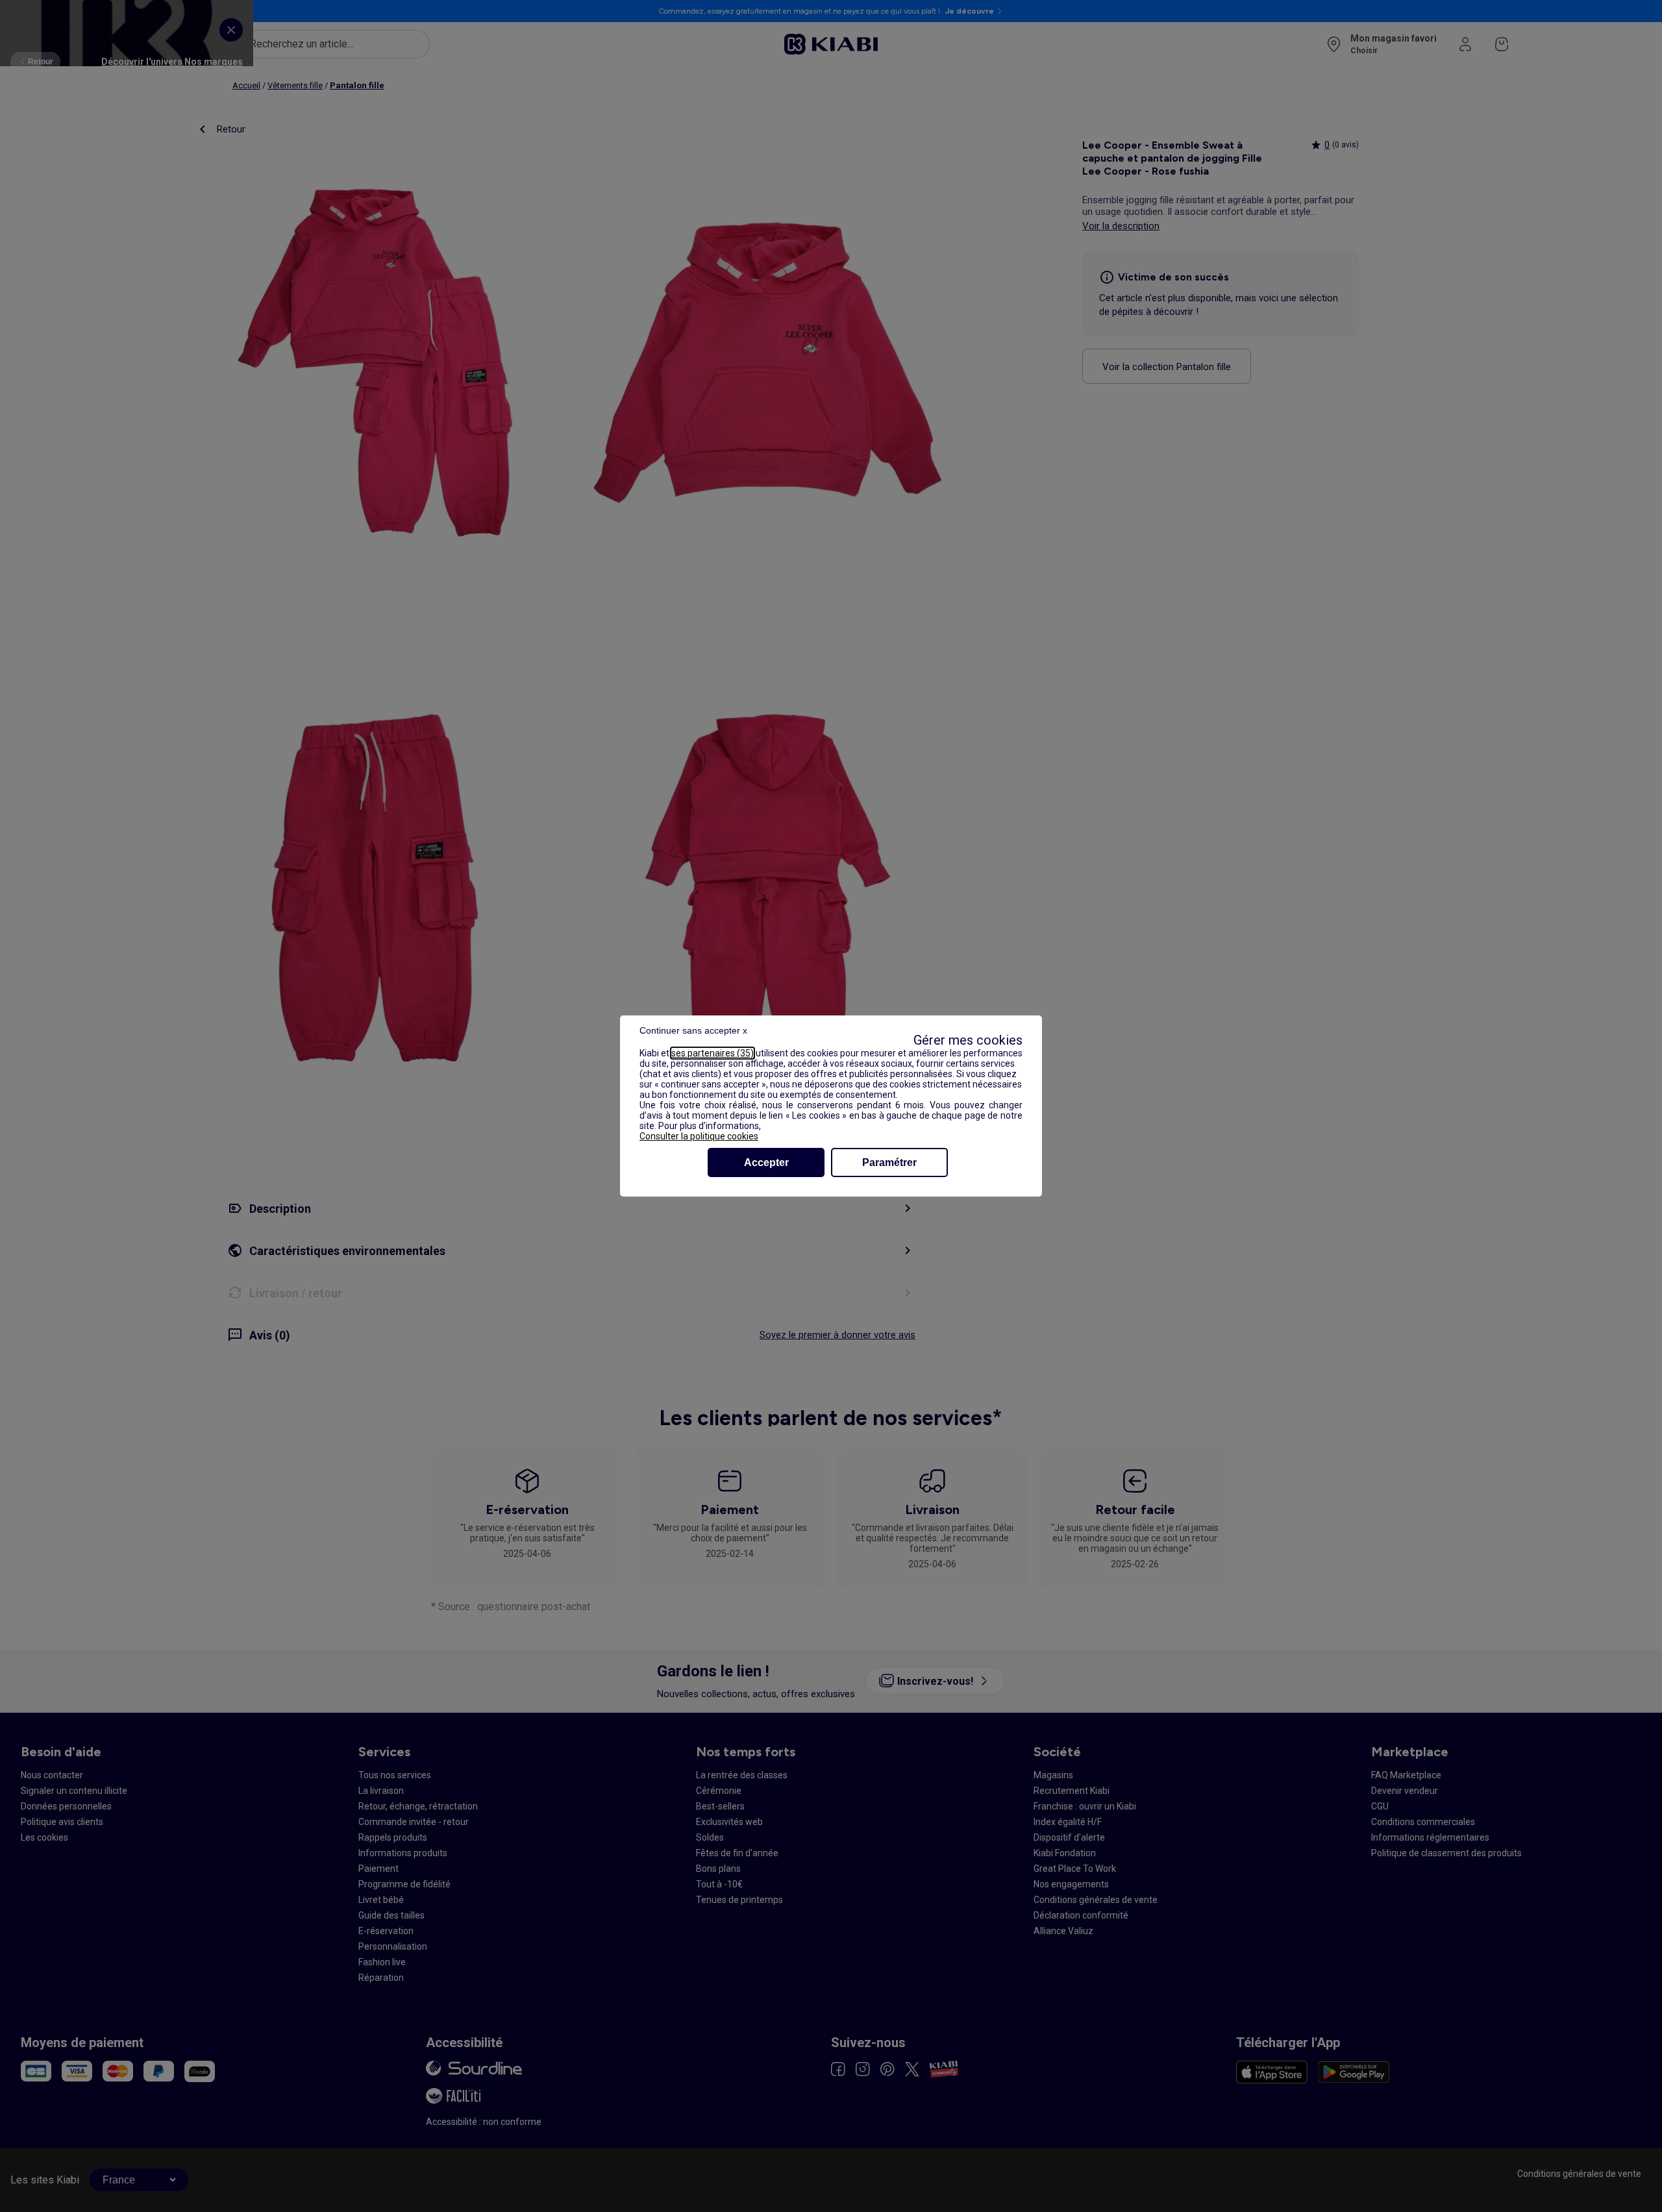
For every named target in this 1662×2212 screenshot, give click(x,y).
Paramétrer (889, 1162)
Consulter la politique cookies (699, 1136)
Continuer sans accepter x (693, 1030)
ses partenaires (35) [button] (713, 1053)
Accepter (766, 1162)
